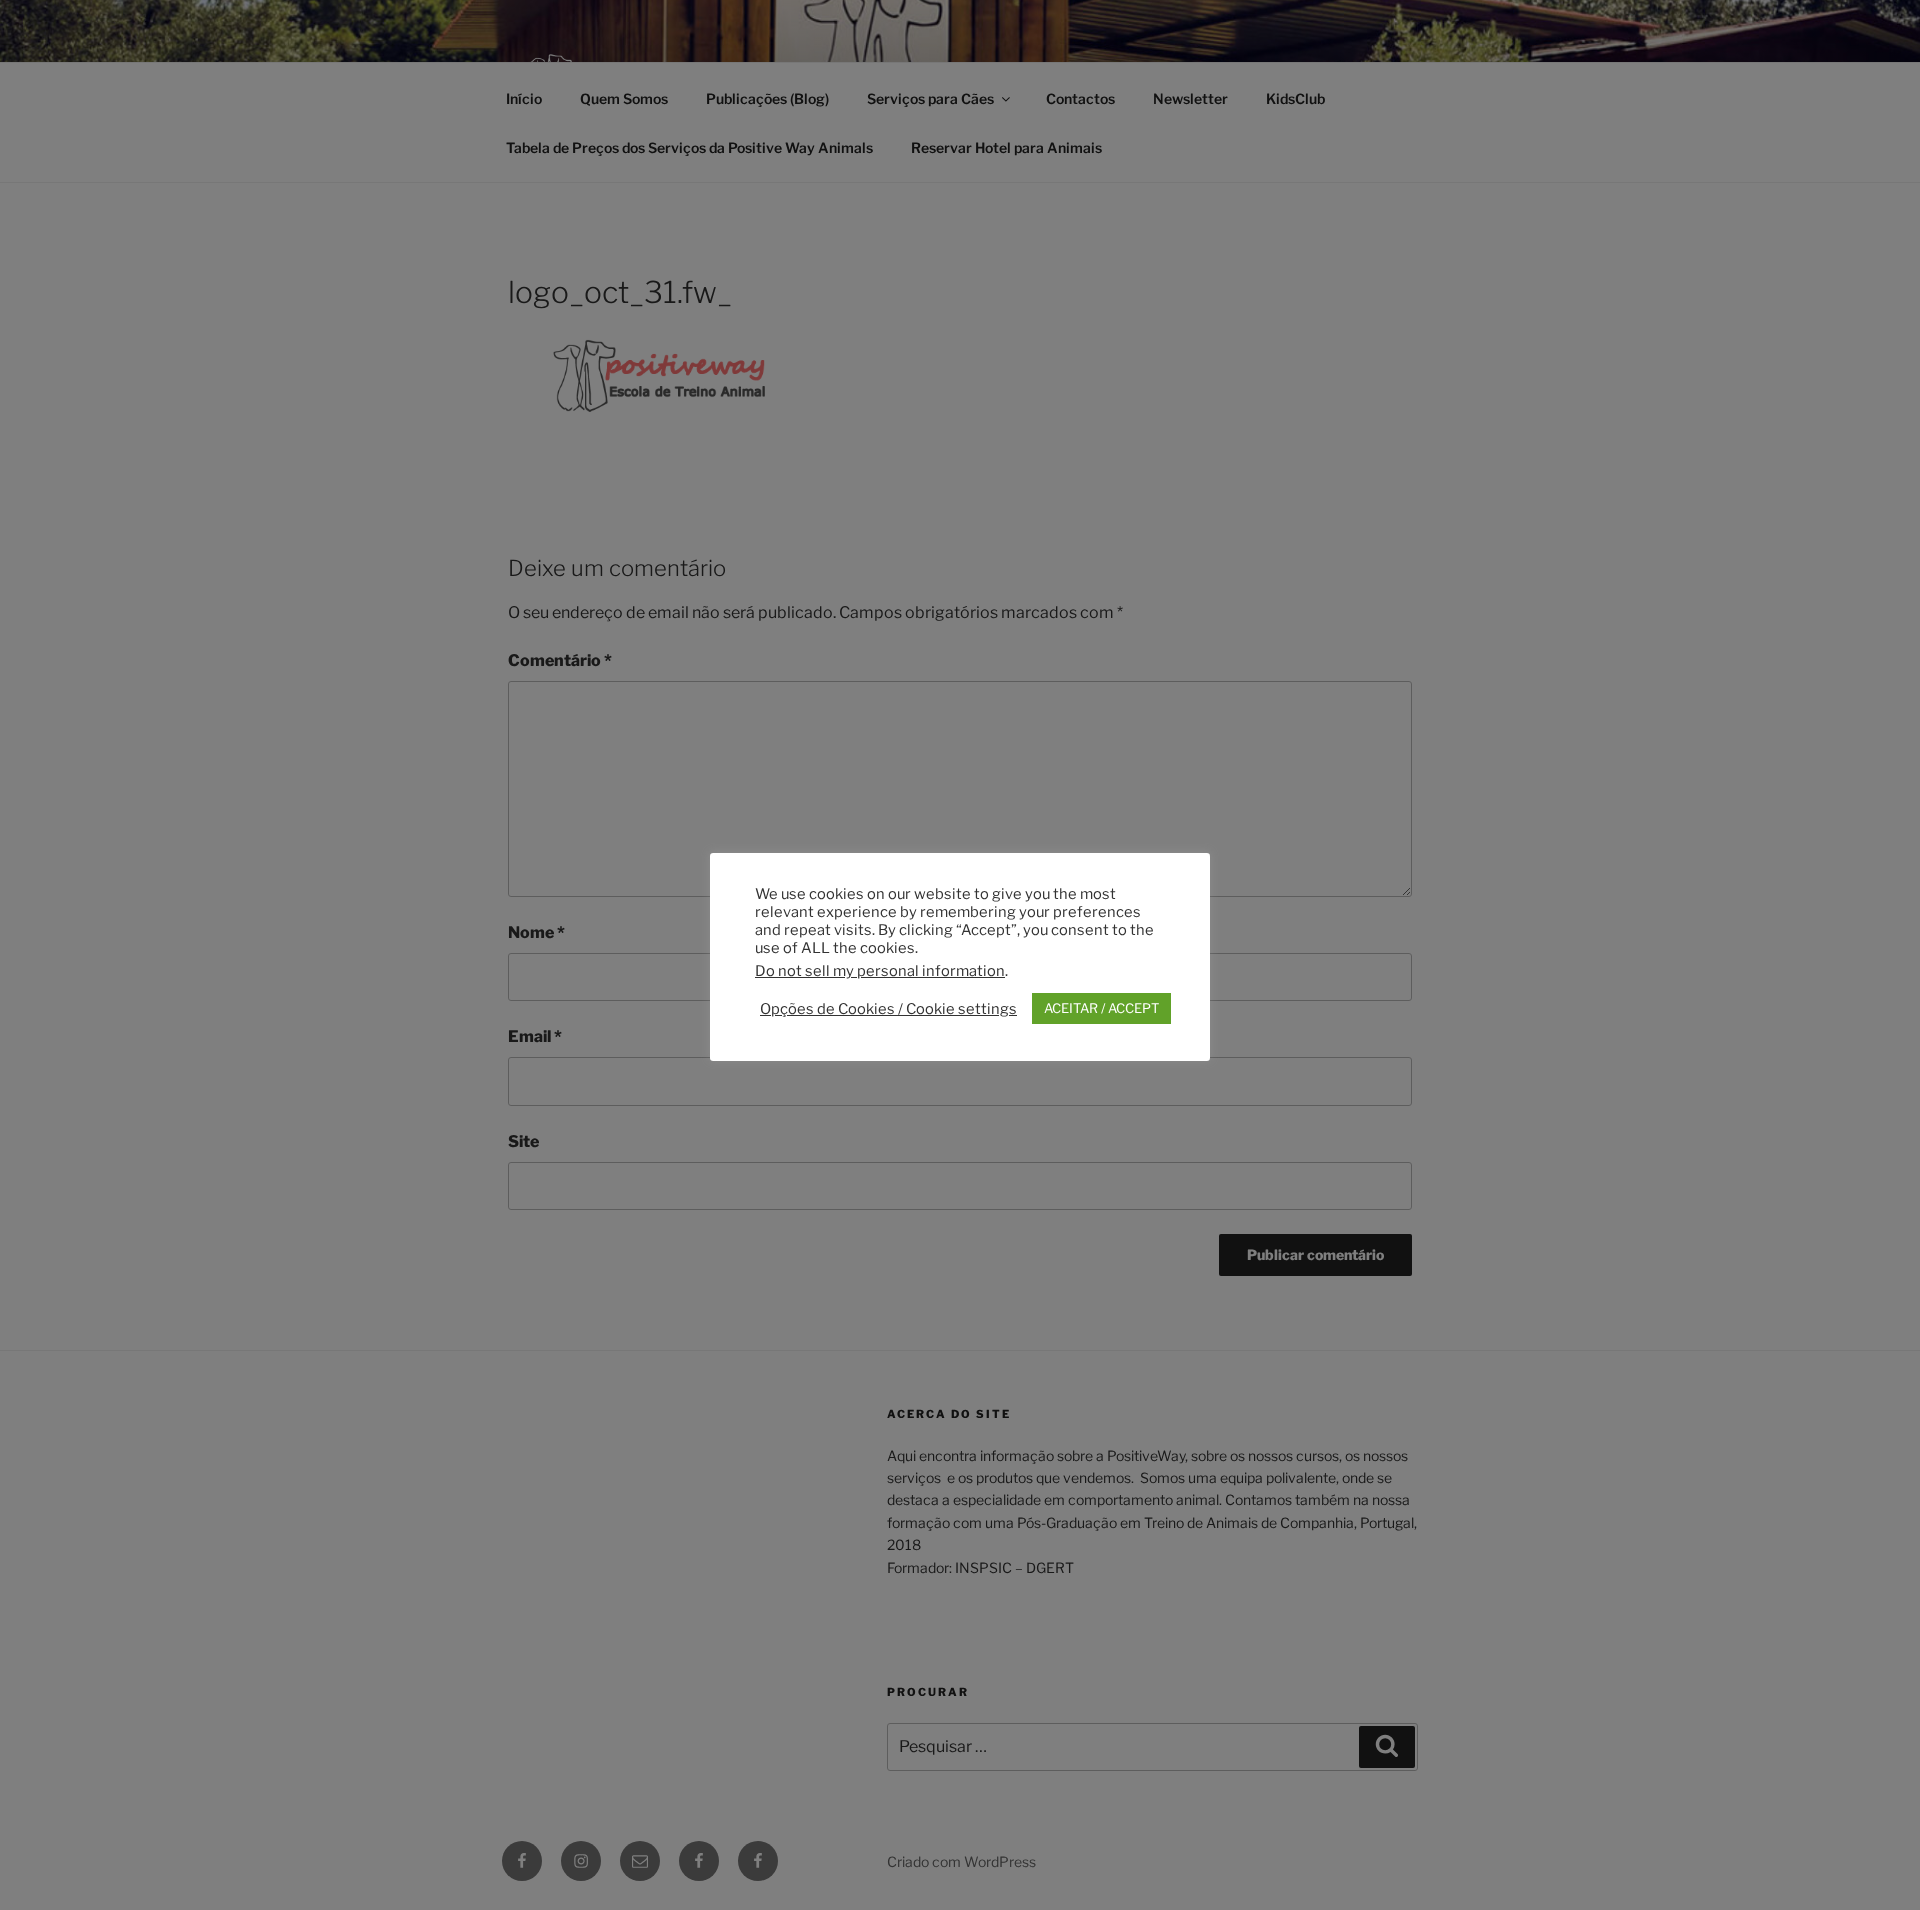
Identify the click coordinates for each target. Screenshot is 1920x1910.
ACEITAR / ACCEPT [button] (1101, 1008)
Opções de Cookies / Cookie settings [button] (888, 1009)
